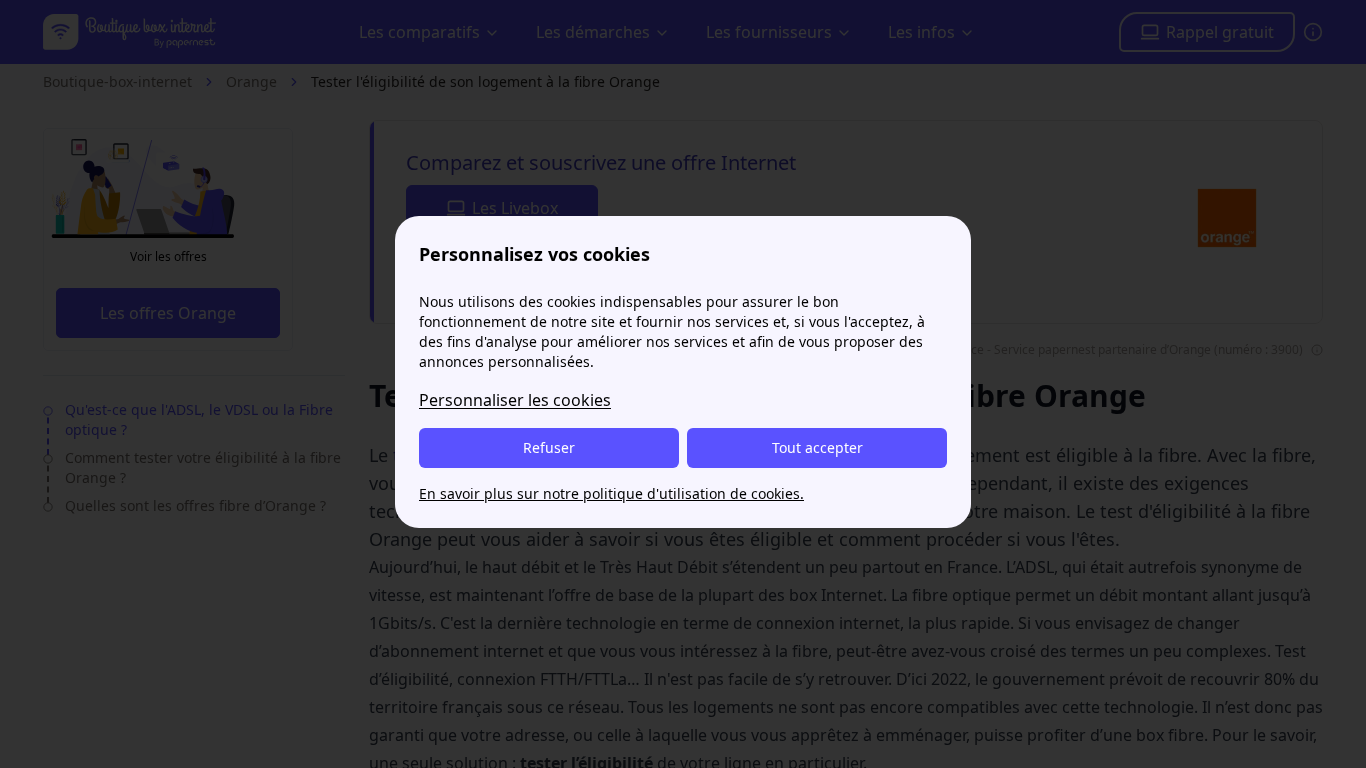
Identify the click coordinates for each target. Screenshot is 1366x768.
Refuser (549, 447)
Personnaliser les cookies (515, 400)
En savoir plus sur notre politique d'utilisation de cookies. (611, 493)
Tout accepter (817, 447)
